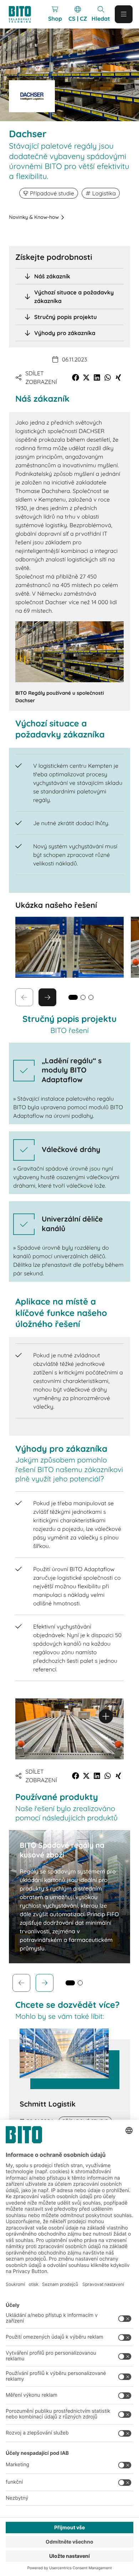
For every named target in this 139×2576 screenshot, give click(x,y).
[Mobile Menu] (124, 14)
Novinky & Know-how (34, 217)
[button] (76, 377)
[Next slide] (47, 997)
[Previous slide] (21, 1983)
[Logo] (23, 14)
